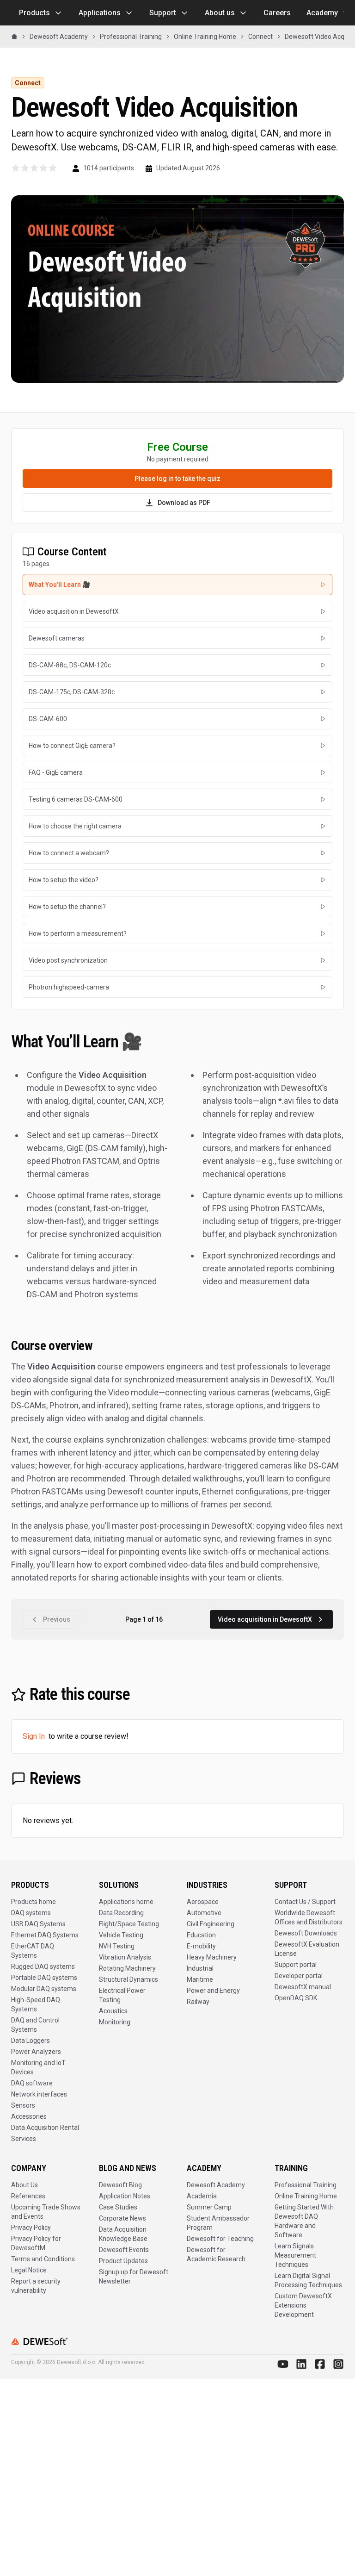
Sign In (34, 1736)
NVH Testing (117, 1946)
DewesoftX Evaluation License (307, 1949)
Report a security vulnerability (36, 2286)
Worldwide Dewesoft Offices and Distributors (309, 1917)
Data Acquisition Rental (45, 2128)
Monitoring (115, 2022)
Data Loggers (31, 2041)
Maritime (200, 1979)
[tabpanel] (177, 1308)
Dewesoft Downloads (306, 1933)
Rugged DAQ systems (43, 1966)
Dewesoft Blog (120, 2185)
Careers (277, 13)
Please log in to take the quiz (177, 479)
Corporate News (122, 2218)
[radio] (16, 168)
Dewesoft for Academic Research (216, 2254)
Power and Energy (213, 1991)
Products (34, 13)
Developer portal (299, 1976)
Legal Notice (29, 2270)
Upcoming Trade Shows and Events (46, 2212)
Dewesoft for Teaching (220, 2239)
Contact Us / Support (305, 1902)
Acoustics (113, 2011)
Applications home (126, 1902)
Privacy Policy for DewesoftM (36, 2243)
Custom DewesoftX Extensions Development (303, 2305)
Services (24, 2139)
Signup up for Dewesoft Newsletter (134, 2277)
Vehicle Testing (121, 1935)
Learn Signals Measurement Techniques (295, 2255)
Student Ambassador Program (218, 2223)
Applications (100, 13)
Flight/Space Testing (129, 1924)
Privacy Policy (31, 2228)
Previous (57, 1619)
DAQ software (32, 2083)
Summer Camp (209, 2207)
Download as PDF (184, 503)
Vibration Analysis (125, 1957)
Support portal (296, 1965)
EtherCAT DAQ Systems (33, 1951)
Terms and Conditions (43, 2259)
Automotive (204, 1913)
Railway (198, 2002)
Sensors (23, 2105)
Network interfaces (39, 2094)
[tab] (177, 585)
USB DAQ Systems (38, 1924)
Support (163, 13)
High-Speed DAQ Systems (36, 2004)
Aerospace (203, 1902)
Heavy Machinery (212, 1957)
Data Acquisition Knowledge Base (123, 2234)
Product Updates (123, 2261)
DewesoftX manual (303, 1987)
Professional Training (306, 2185)
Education (201, 1935)
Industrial (200, 1968)
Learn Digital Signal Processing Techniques (308, 2280)
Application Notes (125, 2196)
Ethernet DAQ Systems (45, 1935)
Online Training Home (306, 2196)
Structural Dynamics (129, 1979)
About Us (24, 2185)
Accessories (29, 2116)
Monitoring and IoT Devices (38, 2067)
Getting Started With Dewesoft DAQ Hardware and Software (304, 2221)
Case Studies (118, 2207)
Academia (202, 2196)
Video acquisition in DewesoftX (265, 1619)
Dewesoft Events (124, 2250)
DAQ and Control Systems (35, 2025)
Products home (34, 1902)
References (28, 2196)
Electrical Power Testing (122, 1995)
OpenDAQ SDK (296, 1998)
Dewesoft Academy (216, 2185)
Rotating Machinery (127, 1968)
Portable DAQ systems (44, 1978)
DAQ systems (31, 1913)
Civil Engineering (211, 1924)
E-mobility (201, 1946)
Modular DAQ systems (44, 1989)
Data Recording (121, 1913)
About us (220, 13)
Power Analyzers (36, 2052)
